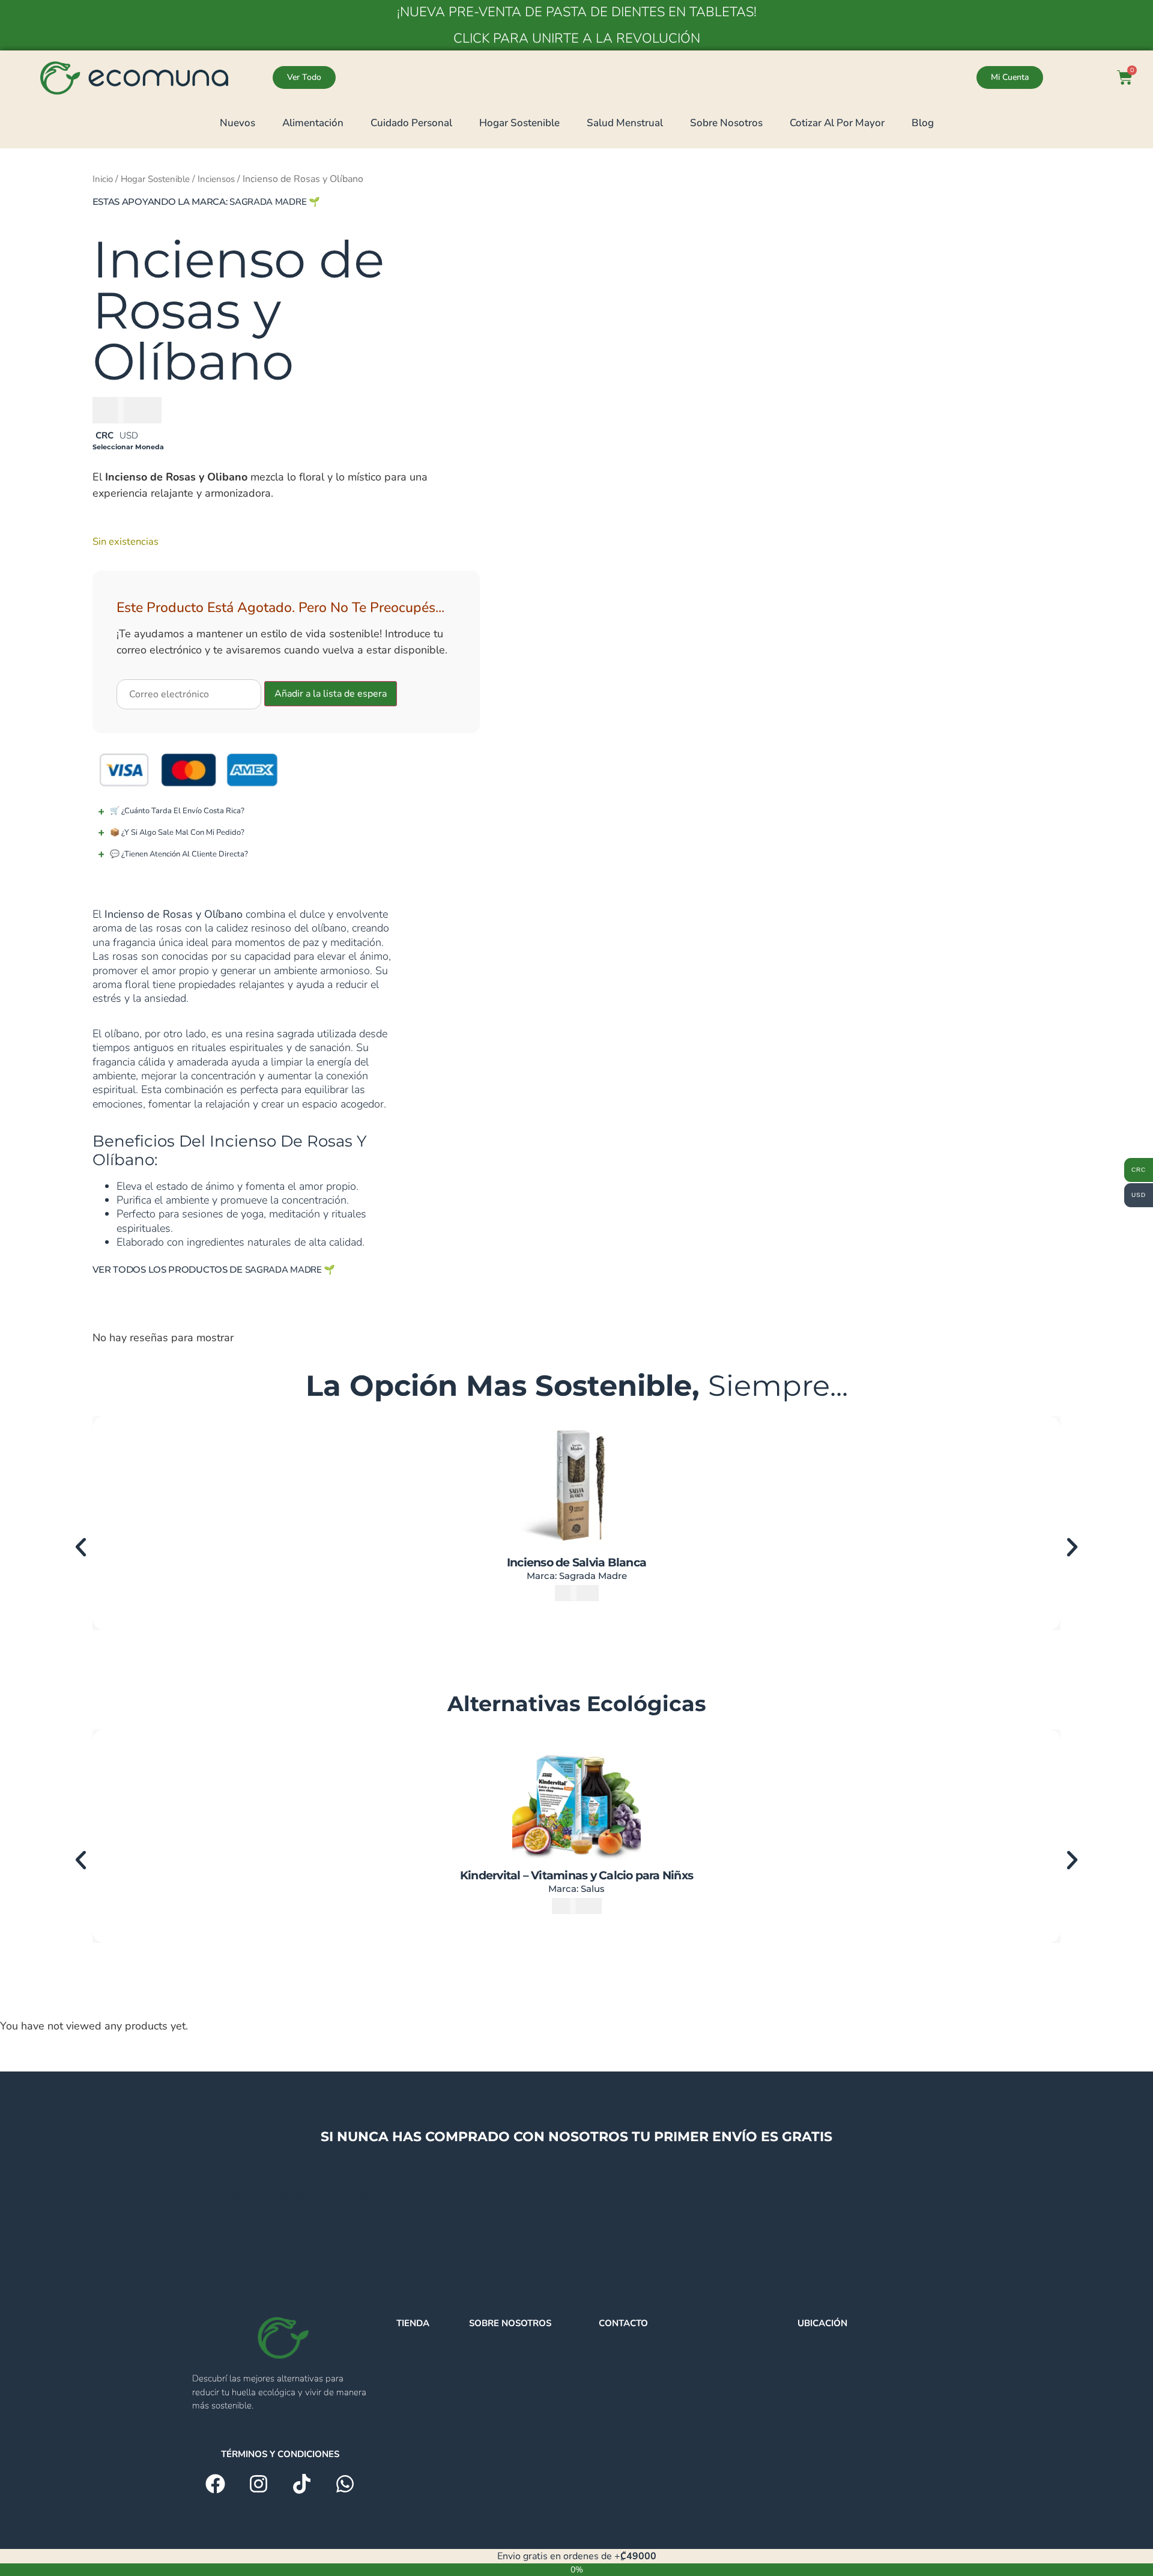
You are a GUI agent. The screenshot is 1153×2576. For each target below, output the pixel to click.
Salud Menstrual (625, 123)
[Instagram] (259, 2484)
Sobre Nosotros (726, 123)
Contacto (623, 2323)
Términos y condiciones (280, 2454)
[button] (81, 1547)
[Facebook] (215, 2484)
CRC (104, 435)
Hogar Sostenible (519, 123)
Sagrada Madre (268, 202)
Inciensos (216, 179)
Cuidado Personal (411, 123)
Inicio (103, 179)
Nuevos (238, 123)
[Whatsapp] (345, 2484)
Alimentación (313, 123)
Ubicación (822, 2323)
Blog (923, 123)
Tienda (413, 2323)
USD (129, 435)
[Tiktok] (302, 2484)
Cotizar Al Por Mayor (837, 123)
